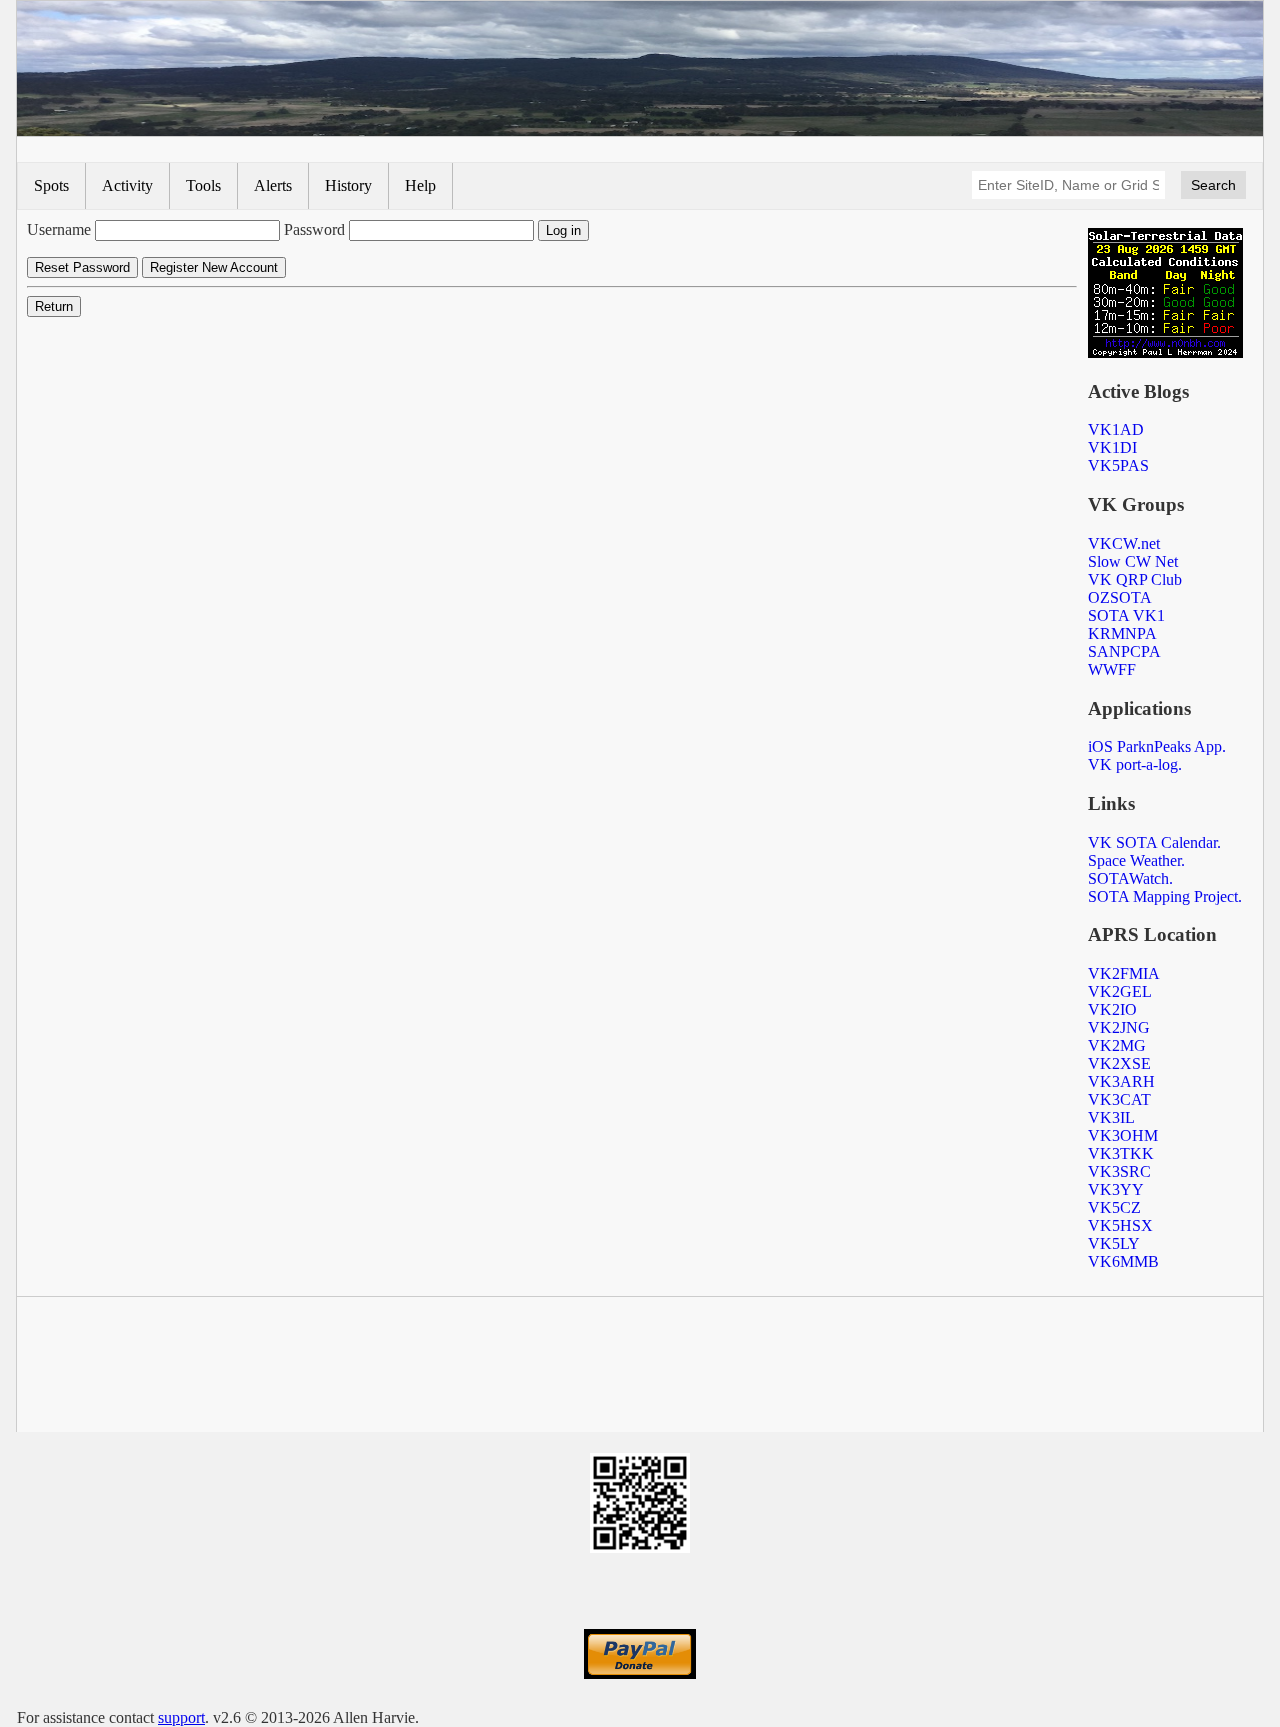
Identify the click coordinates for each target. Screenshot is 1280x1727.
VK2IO (1112, 1009)
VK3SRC (1119, 1171)
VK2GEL (1120, 991)
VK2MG (1117, 1045)
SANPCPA (1124, 651)
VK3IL (1111, 1117)
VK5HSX (1120, 1225)
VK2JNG (1119, 1027)
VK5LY (1114, 1243)
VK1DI (1112, 447)
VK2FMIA (1124, 973)
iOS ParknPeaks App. (1157, 746)
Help (420, 185)
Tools (203, 185)
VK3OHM (1123, 1135)
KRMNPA (1122, 633)
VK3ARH (1121, 1081)
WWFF (1112, 669)
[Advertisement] (640, 1368)
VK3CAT (1119, 1099)
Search (1213, 185)
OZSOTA (1120, 597)
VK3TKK (1121, 1153)
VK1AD (1116, 429)
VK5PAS (1118, 465)
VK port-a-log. (1135, 764)
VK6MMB (1123, 1261)
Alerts (273, 185)
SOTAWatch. (1130, 878)
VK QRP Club (1135, 579)
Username (59, 229)
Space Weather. (1136, 860)
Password (314, 229)
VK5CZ (1114, 1207)
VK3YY (1116, 1189)
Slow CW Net (1133, 561)
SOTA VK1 (1126, 615)
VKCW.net (1124, 543)
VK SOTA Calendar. (1154, 842)
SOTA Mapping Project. (1165, 896)
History (348, 185)
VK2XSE (1119, 1063)
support (181, 1717)
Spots (51, 185)
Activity (127, 185)
